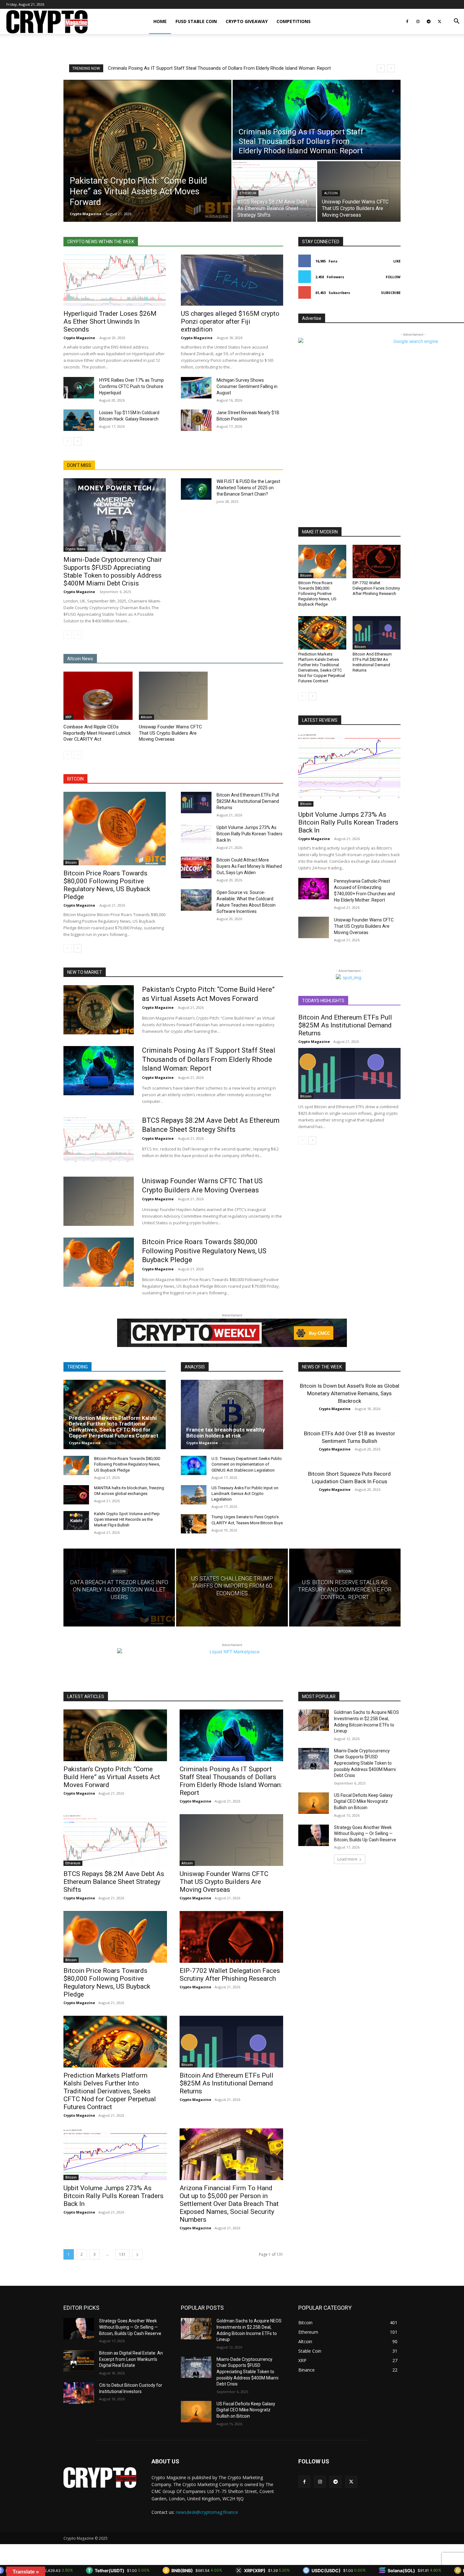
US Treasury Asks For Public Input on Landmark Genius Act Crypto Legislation (245, 1494)
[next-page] (77, 441)
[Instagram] (418, 21)
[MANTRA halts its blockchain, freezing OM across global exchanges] (76, 1495)
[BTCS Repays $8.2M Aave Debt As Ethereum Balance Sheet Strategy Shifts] (274, 191)
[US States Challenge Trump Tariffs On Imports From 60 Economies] (232, 1588)
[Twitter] (439, 21)
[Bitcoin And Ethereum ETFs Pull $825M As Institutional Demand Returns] (196, 803)
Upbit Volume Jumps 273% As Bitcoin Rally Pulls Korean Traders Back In (250, 834)
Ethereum (248, 193)
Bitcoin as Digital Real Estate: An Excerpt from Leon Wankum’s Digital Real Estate (131, 2359)
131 (122, 2254)
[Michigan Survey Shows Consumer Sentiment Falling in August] (196, 388)
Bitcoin (71, 862)
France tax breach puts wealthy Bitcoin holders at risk (226, 1433)
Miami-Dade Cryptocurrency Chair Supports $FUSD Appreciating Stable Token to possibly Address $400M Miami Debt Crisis (113, 571)
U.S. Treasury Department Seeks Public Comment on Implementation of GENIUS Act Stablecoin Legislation (247, 1464)
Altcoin (331, 193)
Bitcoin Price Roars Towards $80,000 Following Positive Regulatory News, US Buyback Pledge (107, 885)
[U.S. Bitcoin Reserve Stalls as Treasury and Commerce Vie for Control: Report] (345, 1588)
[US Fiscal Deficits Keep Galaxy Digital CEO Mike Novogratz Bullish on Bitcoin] (314, 1803)
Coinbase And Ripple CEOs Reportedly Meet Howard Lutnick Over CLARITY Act (97, 733)
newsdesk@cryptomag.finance (207, 2512)
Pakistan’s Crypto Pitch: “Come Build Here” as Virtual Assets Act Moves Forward (112, 1777)
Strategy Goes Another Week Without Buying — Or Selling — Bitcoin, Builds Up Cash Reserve (366, 1834)
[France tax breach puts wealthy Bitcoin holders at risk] (232, 1414)
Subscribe (391, 293)
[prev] (381, 68)
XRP (68, 717)
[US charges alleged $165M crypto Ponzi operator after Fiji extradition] (232, 280)
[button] (456, 22)
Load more (347, 1859)
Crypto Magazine (79, 338)
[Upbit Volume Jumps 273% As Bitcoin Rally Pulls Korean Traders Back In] (196, 835)
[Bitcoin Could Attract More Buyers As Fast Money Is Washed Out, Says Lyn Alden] (196, 867)
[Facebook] (407, 21)
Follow (393, 277)
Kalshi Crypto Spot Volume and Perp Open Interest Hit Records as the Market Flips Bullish (127, 1519)
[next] (391, 68)
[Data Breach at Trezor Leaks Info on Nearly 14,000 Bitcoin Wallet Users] (119, 1588)
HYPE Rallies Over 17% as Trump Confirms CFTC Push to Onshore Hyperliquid (131, 386)
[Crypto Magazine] (100, 2478)
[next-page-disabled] (77, 635)
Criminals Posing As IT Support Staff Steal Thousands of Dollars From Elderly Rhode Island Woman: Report (209, 1059)
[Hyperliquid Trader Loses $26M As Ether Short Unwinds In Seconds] (115, 280)
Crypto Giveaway (247, 21)
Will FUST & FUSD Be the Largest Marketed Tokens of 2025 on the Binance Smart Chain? (248, 488)
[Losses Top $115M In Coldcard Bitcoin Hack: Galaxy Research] (79, 420)
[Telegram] (429, 21)
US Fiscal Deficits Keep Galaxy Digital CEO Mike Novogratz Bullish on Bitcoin (363, 1801)
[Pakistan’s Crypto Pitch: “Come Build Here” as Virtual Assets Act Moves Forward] (147, 151)
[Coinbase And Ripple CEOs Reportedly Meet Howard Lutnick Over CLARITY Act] (98, 696)
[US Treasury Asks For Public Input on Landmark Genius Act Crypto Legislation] (194, 1495)
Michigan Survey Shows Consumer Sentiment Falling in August (247, 386)
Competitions (294, 21)
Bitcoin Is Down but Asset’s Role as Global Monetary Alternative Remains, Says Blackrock (350, 1393)
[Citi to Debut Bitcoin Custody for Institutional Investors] (79, 2393)
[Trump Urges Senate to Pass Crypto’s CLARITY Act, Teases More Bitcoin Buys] (194, 1524)
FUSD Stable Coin (196, 21)
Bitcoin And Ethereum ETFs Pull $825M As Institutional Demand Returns (248, 801)
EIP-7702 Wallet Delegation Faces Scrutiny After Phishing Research (376, 588)
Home (160, 21)
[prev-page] (67, 441)
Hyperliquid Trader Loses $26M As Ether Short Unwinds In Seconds (110, 321)
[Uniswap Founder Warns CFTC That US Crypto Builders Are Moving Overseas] (359, 191)
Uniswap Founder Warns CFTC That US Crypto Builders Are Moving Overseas (170, 733)
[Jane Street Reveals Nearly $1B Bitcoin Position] (196, 420)
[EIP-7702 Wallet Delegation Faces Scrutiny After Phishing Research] (377, 562)
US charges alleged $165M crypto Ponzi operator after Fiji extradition (230, 321)
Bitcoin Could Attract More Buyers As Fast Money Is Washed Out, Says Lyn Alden (249, 866)
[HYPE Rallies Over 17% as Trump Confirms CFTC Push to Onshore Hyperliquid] (79, 388)
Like (397, 261)
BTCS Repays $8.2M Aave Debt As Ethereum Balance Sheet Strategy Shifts (186, 68)
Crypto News (75, 549)
